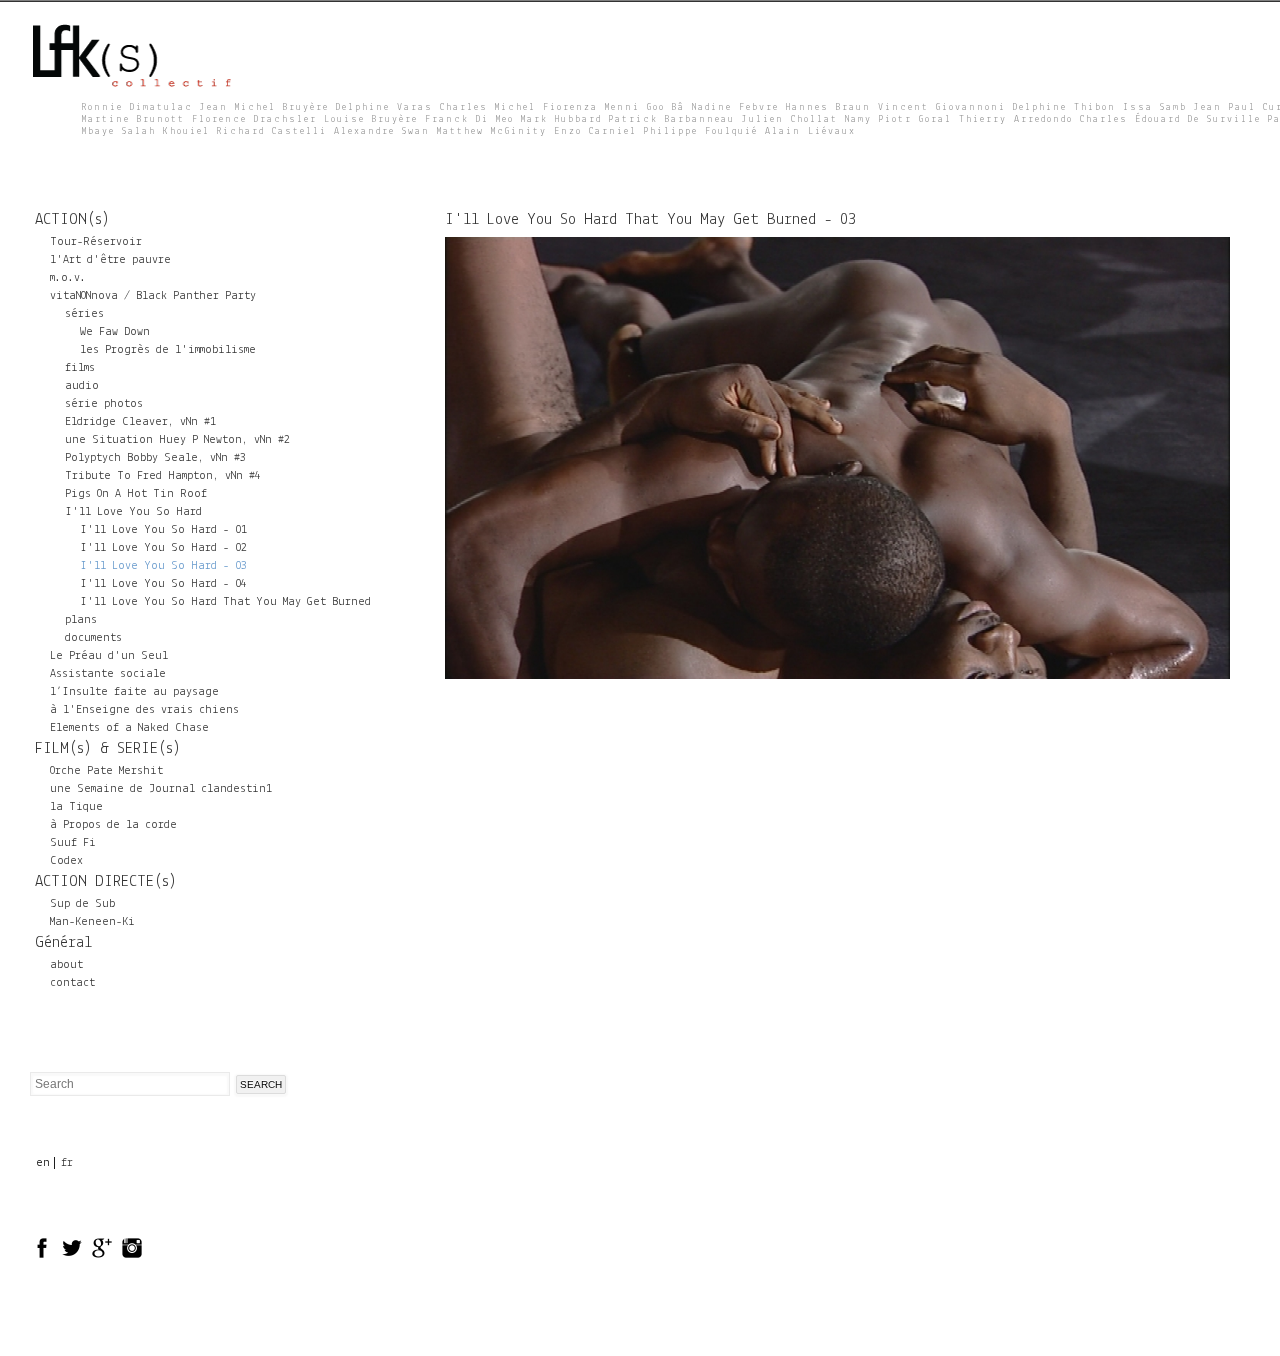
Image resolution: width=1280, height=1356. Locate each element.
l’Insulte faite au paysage (134, 692)
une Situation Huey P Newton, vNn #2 (177, 440)
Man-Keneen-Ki (92, 922)
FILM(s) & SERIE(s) (108, 749)
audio (82, 386)
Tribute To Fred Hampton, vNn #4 (163, 476)
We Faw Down (115, 332)
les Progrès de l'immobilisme (168, 350)
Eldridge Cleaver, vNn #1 (140, 422)
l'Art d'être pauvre (110, 260)
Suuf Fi (73, 843)
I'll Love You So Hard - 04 (163, 584)
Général (63, 943)
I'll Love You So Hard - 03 (163, 566)
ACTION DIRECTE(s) (106, 882)
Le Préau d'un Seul (109, 656)
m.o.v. (68, 278)
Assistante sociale (108, 674)
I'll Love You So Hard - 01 (163, 530)
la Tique (76, 807)
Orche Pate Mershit (106, 771)
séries (84, 314)
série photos (104, 404)
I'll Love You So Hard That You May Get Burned (225, 602)
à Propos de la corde (113, 825)
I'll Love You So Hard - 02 (163, 548)
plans (81, 620)
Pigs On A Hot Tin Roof (136, 494)
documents (93, 638)
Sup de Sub (82, 904)
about (66, 965)
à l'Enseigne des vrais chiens (144, 710)
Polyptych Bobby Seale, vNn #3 (155, 458)
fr (67, 1163)
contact (72, 983)
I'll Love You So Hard (133, 512)
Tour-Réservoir (96, 242)
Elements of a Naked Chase (129, 728)
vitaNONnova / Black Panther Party (153, 296)
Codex (66, 861)
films (80, 368)
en (43, 1163)
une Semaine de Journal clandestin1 (161, 789)
